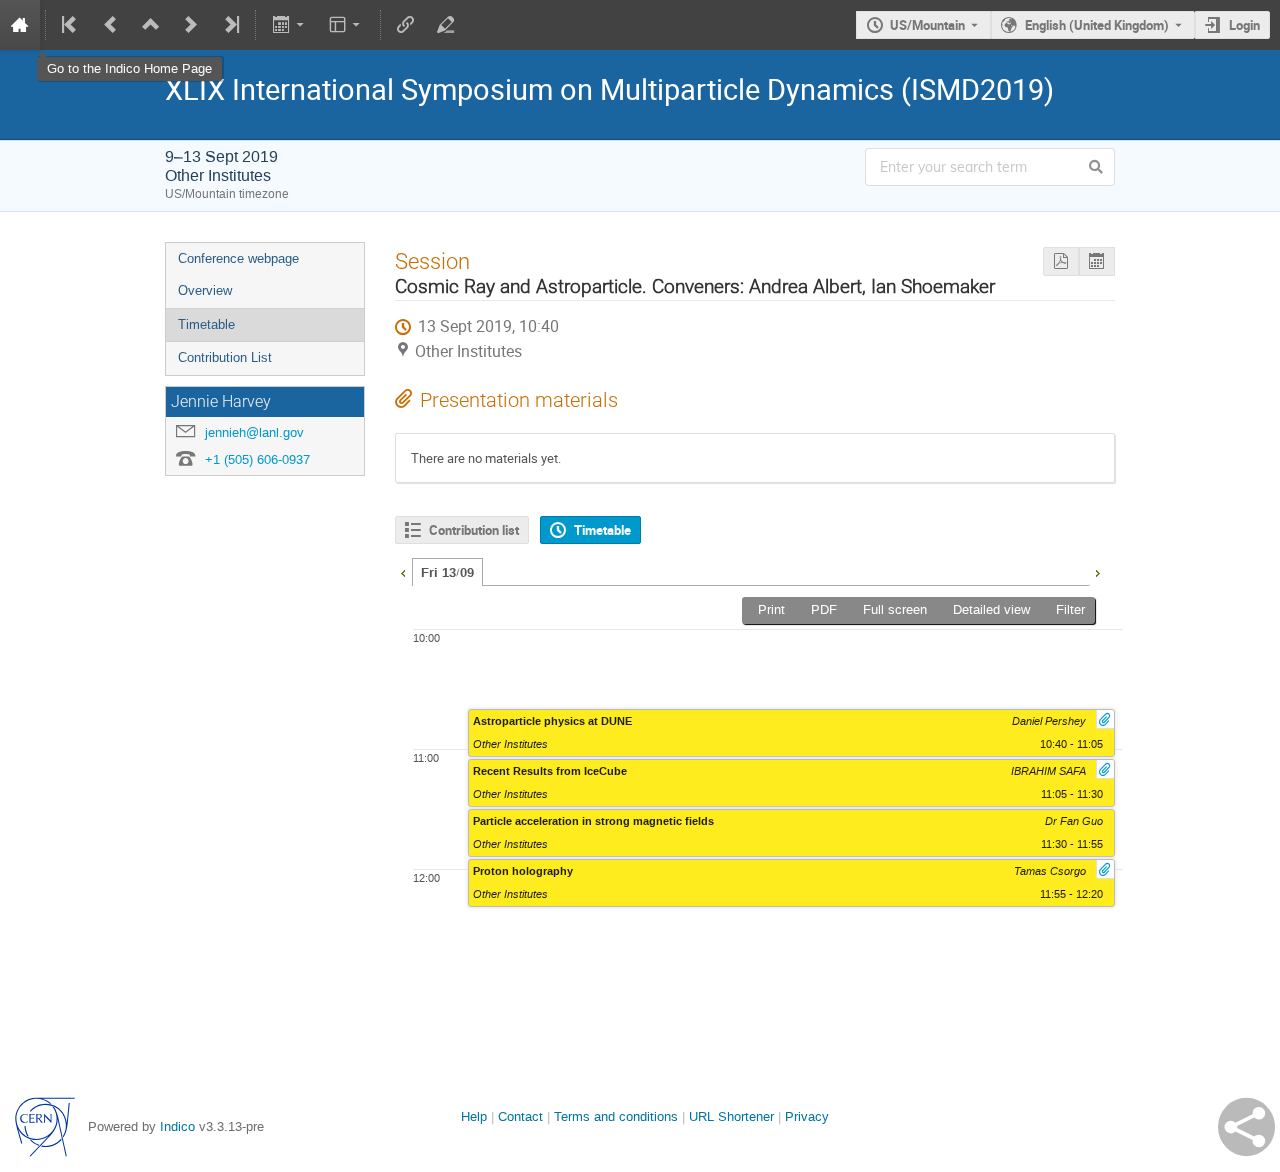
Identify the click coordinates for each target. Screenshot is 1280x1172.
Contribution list (474, 530)
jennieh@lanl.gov (254, 432)
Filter (1070, 609)
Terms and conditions (616, 1116)
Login (1244, 25)
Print (771, 609)
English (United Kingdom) (1097, 25)
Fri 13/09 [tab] (447, 573)
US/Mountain (927, 25)
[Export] (289, 25)
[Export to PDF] (1061, 261)
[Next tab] (1097, 571)
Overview (205, 290)
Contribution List (225, 357)
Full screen (895, 609)
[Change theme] (346, 25)
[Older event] (111, 25)
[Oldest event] (71, 25)
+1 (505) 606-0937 (257, 459)
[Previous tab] (403, 571)
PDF (824, 609)
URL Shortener (731, 1116)
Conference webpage (238, 258)
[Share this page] (1246, 1127)
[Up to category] (151, 25)
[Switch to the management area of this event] (446, 25)
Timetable (206, 324)
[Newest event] (230, 25)
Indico (177, 1126)
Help (474, 1116)
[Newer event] (191, 25)
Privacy (807, 1116)
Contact (520, 1116)
